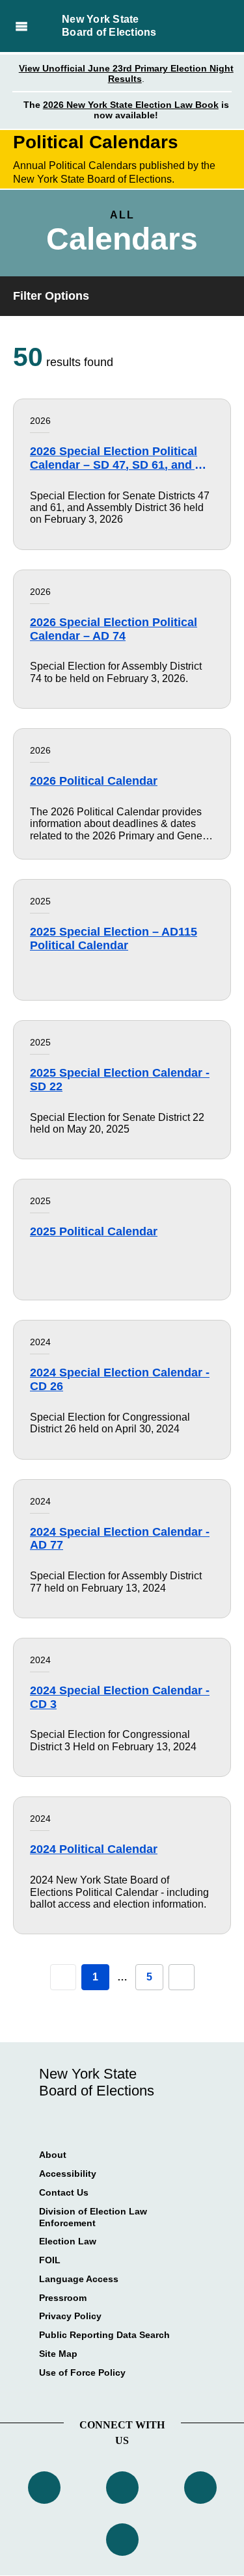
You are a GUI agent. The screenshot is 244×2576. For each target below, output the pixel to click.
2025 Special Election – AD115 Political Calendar (114, 939)
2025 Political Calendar (94, 1231)
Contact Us (64, 2192)
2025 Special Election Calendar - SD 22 (120, 1080)
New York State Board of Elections (109, 26)
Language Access (79, 2279)
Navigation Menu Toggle (21, 26)
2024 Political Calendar (94, 1849)
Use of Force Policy (82, 2372)
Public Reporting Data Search (104, 2335)
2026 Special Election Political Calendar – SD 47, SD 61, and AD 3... (121, 458)
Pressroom (63, 2298)
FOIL (50, 2260)
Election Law (68, 2241)
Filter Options (51, 296)
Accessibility (68, 2174)
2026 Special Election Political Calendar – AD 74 (114, 629)
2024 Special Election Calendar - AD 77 (120, 1539)
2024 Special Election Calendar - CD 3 (120, 1697)
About (53, 2155)
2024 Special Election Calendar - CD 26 (120, 1379)
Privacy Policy (70, 2316)
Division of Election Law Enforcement (93, 2217)
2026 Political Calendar (94, 781)
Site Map (58, 2354)
